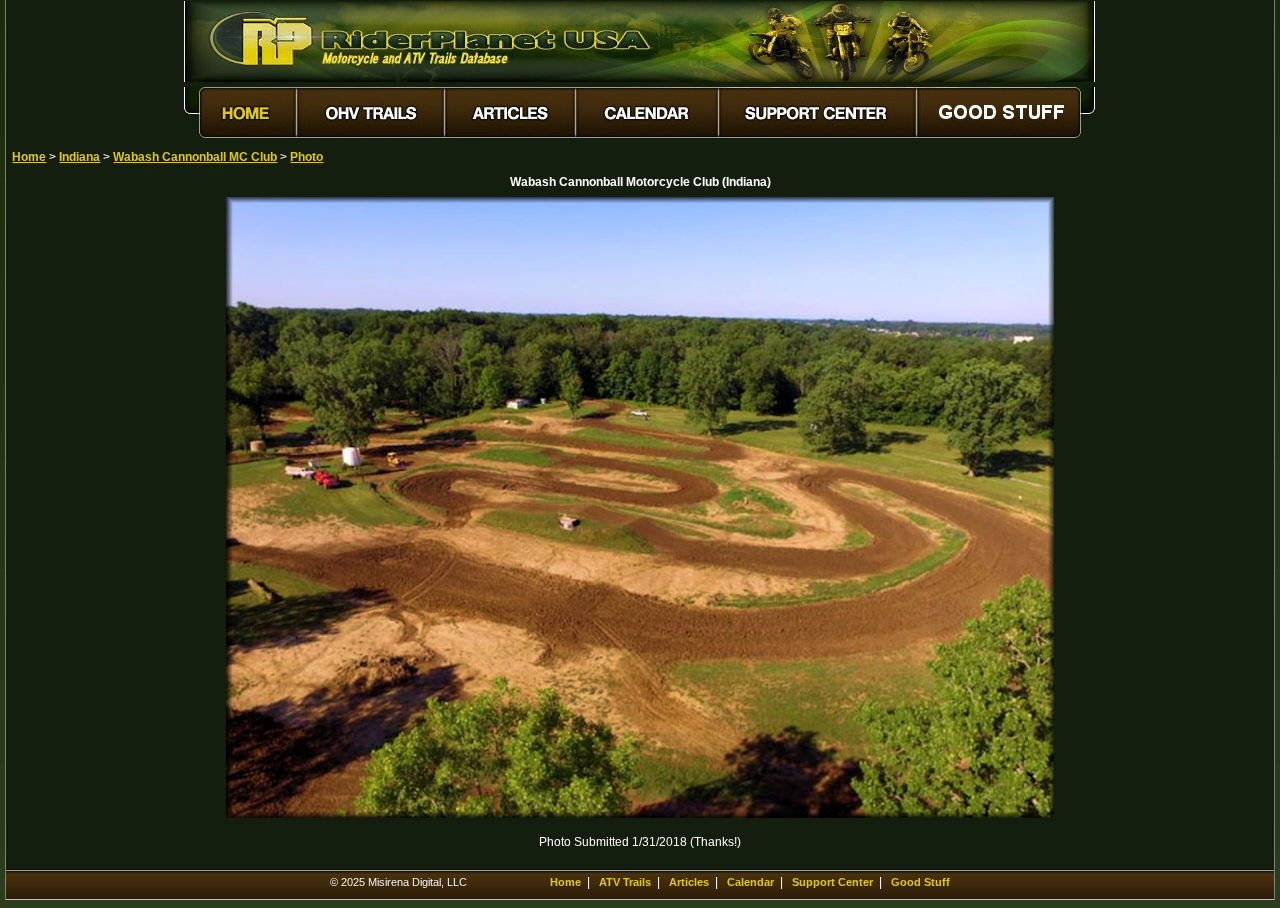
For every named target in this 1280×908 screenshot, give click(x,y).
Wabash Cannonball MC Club (195, 157)
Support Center (832, 882)
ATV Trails (625, 882)
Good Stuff (920, 882)
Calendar (750, 882)
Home (29, 157)
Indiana (79, 157)
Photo (306, 157)
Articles (689, 882)
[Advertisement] (82, 497)
